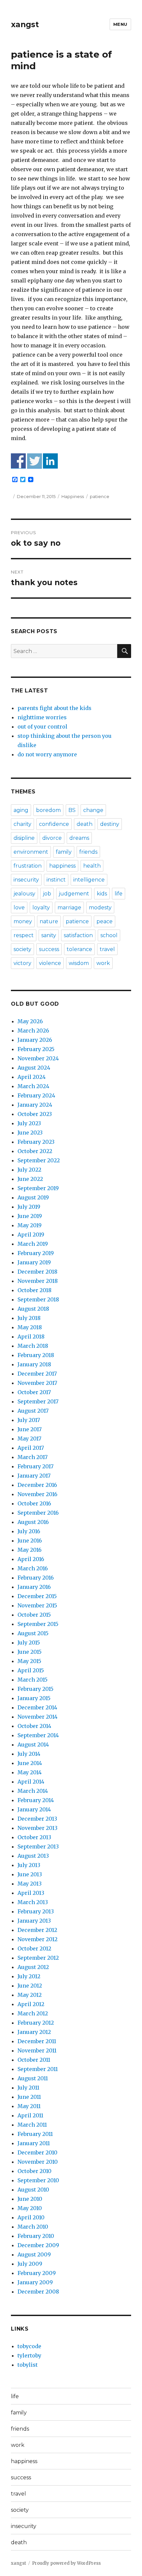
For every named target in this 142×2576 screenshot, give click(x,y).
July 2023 (29, 1123)
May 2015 (29, 1661)
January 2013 (34, 1921)
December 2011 (37, 2041)
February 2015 (35, 1689)
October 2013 (34, 1837)
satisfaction (78, 935)
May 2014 (30, 1772)
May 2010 (30, 2208)
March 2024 (33, 1086)
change (93, 810)
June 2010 (30, 2199)
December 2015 (37, 1596)
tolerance (79, 949)
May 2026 (30, 1021)
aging (21, 810)
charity (22, 824)
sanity (49, 935)
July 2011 (28, 2088)
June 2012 (30, 1986)
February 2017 (35, 1466)
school (109, 935)
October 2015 (34, 1615)
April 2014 (31, 1782)
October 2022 (35, 1151)
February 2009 (37, 2273)
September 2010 (38, 2180)
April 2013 (31, 1893)
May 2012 (30, 1995)
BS (72, 810)
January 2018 (34, 1364)
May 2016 (30, 1550)
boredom (48, 810)
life (119, 894)
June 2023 (30, 1133)
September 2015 (38, 1624)
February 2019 (36, 1253)
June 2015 (30, 1652)
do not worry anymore (47, 754)
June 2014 (30, 1763)
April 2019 (31, 1235)
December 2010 (37, 2152)
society (22, 949)
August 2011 (33, 2078)
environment (31, 852)
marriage (69, 908)
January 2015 (34, 1698)
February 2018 (36, 1355)
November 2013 (37, 1828)
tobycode (29, 2346)
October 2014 (34, 1726)
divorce (52, 838)
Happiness (73, 496)
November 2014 (37, 1717)
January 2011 (34, 2143)
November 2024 (38, 1058)
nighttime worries (42, 717)
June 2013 (30, 1874)
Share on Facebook (18, 461)
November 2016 (37, 1494)
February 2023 (36, 1142)
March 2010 (33, 2227)
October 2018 (35, 1290)
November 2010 (38, 2162)
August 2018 (33, 1309)
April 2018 (31, 1337)
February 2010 (36, 2236)
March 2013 (33, 1902)
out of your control (42, 727)
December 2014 (37, 1707)
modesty (100, 908)
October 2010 (35, 2171)
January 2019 (34, 1262)
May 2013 (30, 1884)
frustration (28, 866)
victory (22, 963)
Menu (120, 24)
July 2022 (29, 1170)
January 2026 (35, 1040)
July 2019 (29, 1207)
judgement (74, 894)
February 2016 (36, 1578)
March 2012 (33, 2013)
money (23, 921)
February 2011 (35, 2134)
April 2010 (31, 2217)
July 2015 (29, 1642)
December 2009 (38, 2245)
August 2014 (33, 1744)
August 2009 (34, 2254)
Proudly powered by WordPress (66, 2563)
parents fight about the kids (54, 708)
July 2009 (30, 2264)
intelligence (89, 880)
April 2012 (31, 2004)
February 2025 (36, 1049)
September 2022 (39, 1160)
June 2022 (30, 1179)
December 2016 (37, 1485)
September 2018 (38, 1299)
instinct (56, 880)
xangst (25, 25)
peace (105, 921)
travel (107, 949)
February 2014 (36, 1800)
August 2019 (33, 1197)
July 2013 (29, 1865)
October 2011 (34, 2060)
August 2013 (33, 1856)
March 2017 (33, 1457)
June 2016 (30, 1541)
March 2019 (33, 1244)
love (19, 908)
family (64, 852)
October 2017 (34, 1392)
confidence (54, 824)
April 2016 (31, 1559)
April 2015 (31, 1670)
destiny (110, 824)
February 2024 (36, 1095)
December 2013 (37, 1819)
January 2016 (34, 1587)
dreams (79, 838)
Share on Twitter (35, 461)
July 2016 (29, 1531)
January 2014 (34, 1809)
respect (24, 935)
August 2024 (34, 1068)
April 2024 (32, 1077)
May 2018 (30, 1327)
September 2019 (38, 1188)
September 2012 (38, 1958)
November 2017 (37, 1383)
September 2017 (38, 1401)
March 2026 (33, 1031)
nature (49, 921)
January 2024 (35, 1105)
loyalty (41, 908)
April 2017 (31, 1448)
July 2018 (29, 1318)
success (49, 949)
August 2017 (33, 1411)
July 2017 (29, 1420)
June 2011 (29, 2097)
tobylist (28, 2365)
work (103, 963)
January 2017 (34, 1476)
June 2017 (30, 1429)
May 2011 (29, 2106)
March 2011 (32, 2125)
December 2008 (38, 2292)
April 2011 (30, 2115)
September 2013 (38, 1846)
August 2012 (33, 1967)
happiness (62, 866)
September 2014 (38, 1735)
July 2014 (29, 1754)
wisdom (79, 963)
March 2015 (33, 1680)
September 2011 (38, 2069)
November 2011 (37, 2050)
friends (88, 852)
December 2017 (37, 1374)
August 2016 (33, 1522)
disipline (24, 838)
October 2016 (34, 1503)
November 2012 (37, 1939)
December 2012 (37, 1930)
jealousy (24, 894)
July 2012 (29, 1976)
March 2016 (33, 1568)
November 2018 (38, 1281)
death (85, 824)
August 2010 (33, 2190)
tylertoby (29, 2355)
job (47, 894)
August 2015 (33, 1633)
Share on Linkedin (50, 461)
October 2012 (34, 1948)
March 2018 (33, 1346)
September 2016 (38, 1513)
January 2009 (35, 2282)
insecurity (26, 880)
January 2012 (34, 2032)
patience (100, 496)
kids (102, 894)
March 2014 (33, 1791)
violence (50, 963)
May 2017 (29, 1439)
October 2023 (35, 1114)
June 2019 (30, 1216)
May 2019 (30, 1225)
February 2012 (36, 2023)
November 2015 (37, 1605)
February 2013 (36, 1911)
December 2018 (37, 1272)
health (92, 866)
